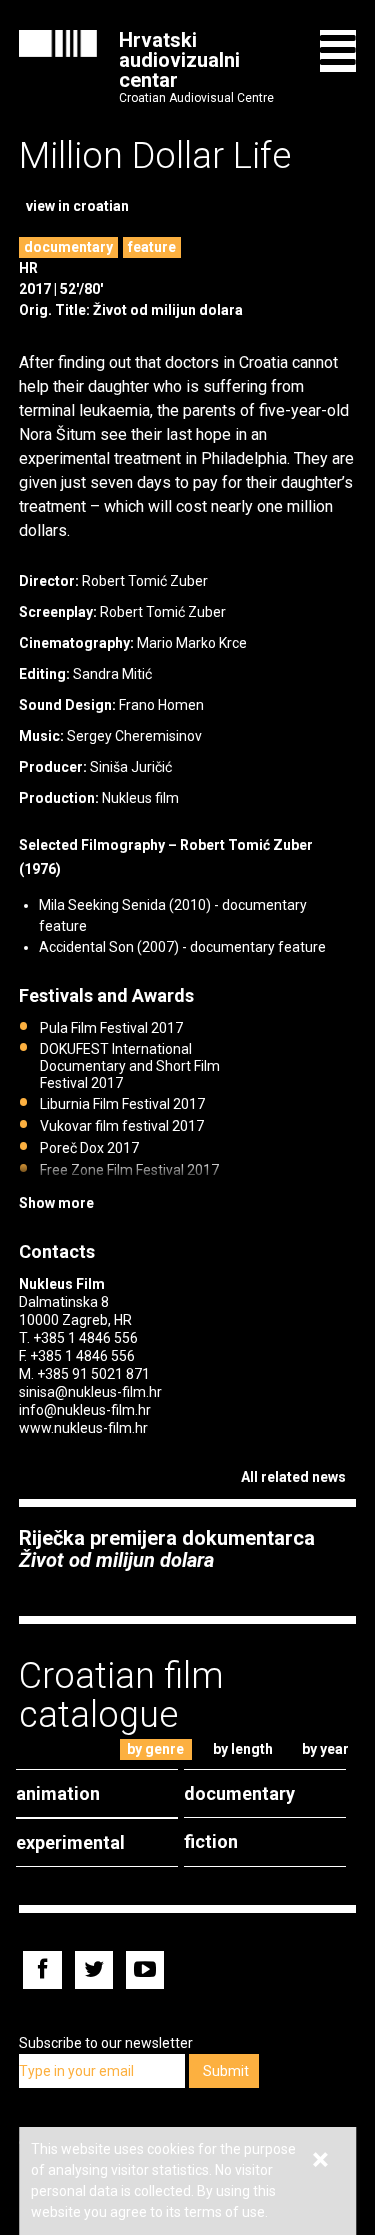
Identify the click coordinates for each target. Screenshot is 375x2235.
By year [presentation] (325, 1749)
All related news (293, 1477)
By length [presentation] (243, 1749)
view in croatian (77, 206)
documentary (68, 247)
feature (152, 247)
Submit (226, 2071)
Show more (56, 1203)
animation (58, 1793)
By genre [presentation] (155, 1749)
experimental (70, 1842)
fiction (211, 1841)
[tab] (156, 1749)
